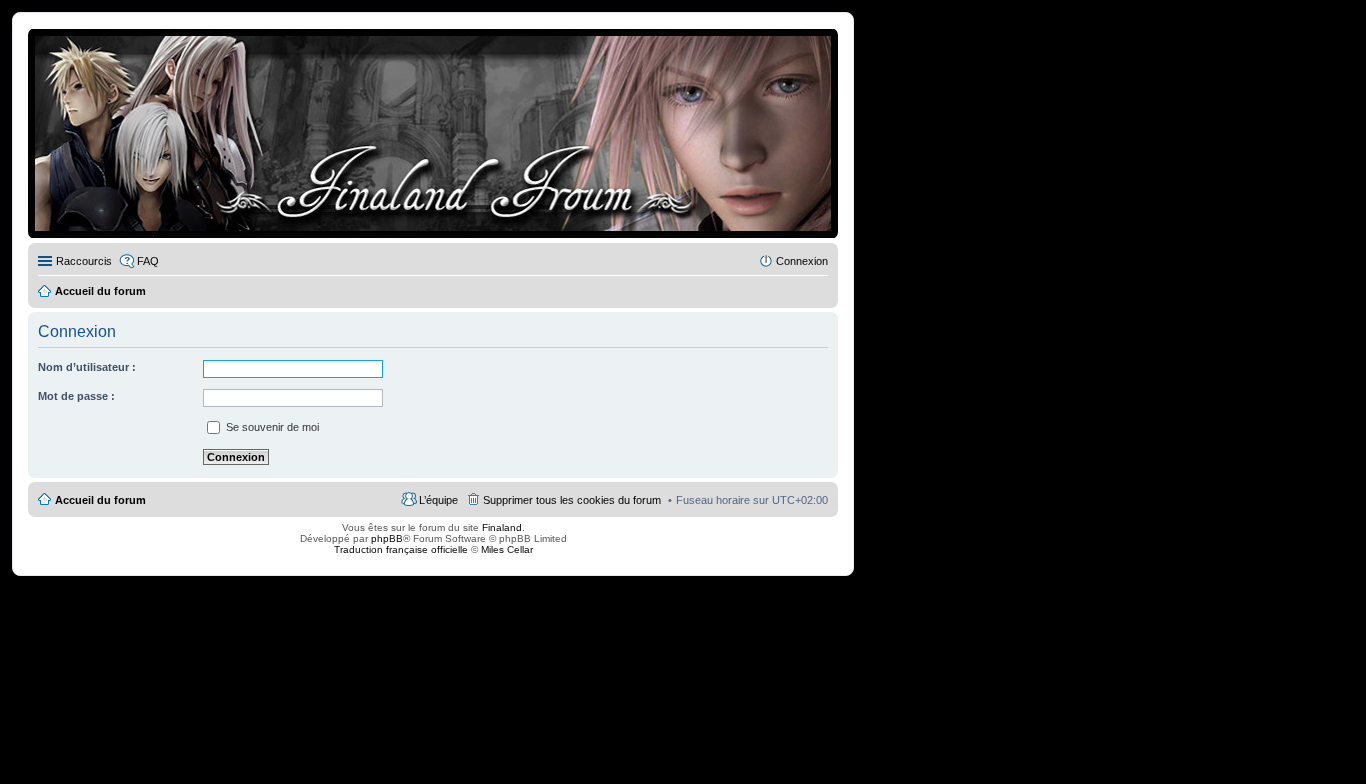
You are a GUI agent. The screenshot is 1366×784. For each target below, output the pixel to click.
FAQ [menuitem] (148, 261)
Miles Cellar (507, 549)
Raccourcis (84, 261)
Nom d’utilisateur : (87, 367)
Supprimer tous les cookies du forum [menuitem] (572, 500)
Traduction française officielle (401, 549)
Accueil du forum (100, 500)
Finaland (502, 527)
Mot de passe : (76, 396)
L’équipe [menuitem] (438, 500)
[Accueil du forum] (433, 133)
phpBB (387, 538)
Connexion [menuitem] (802, 261)
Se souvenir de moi (271, 427)
